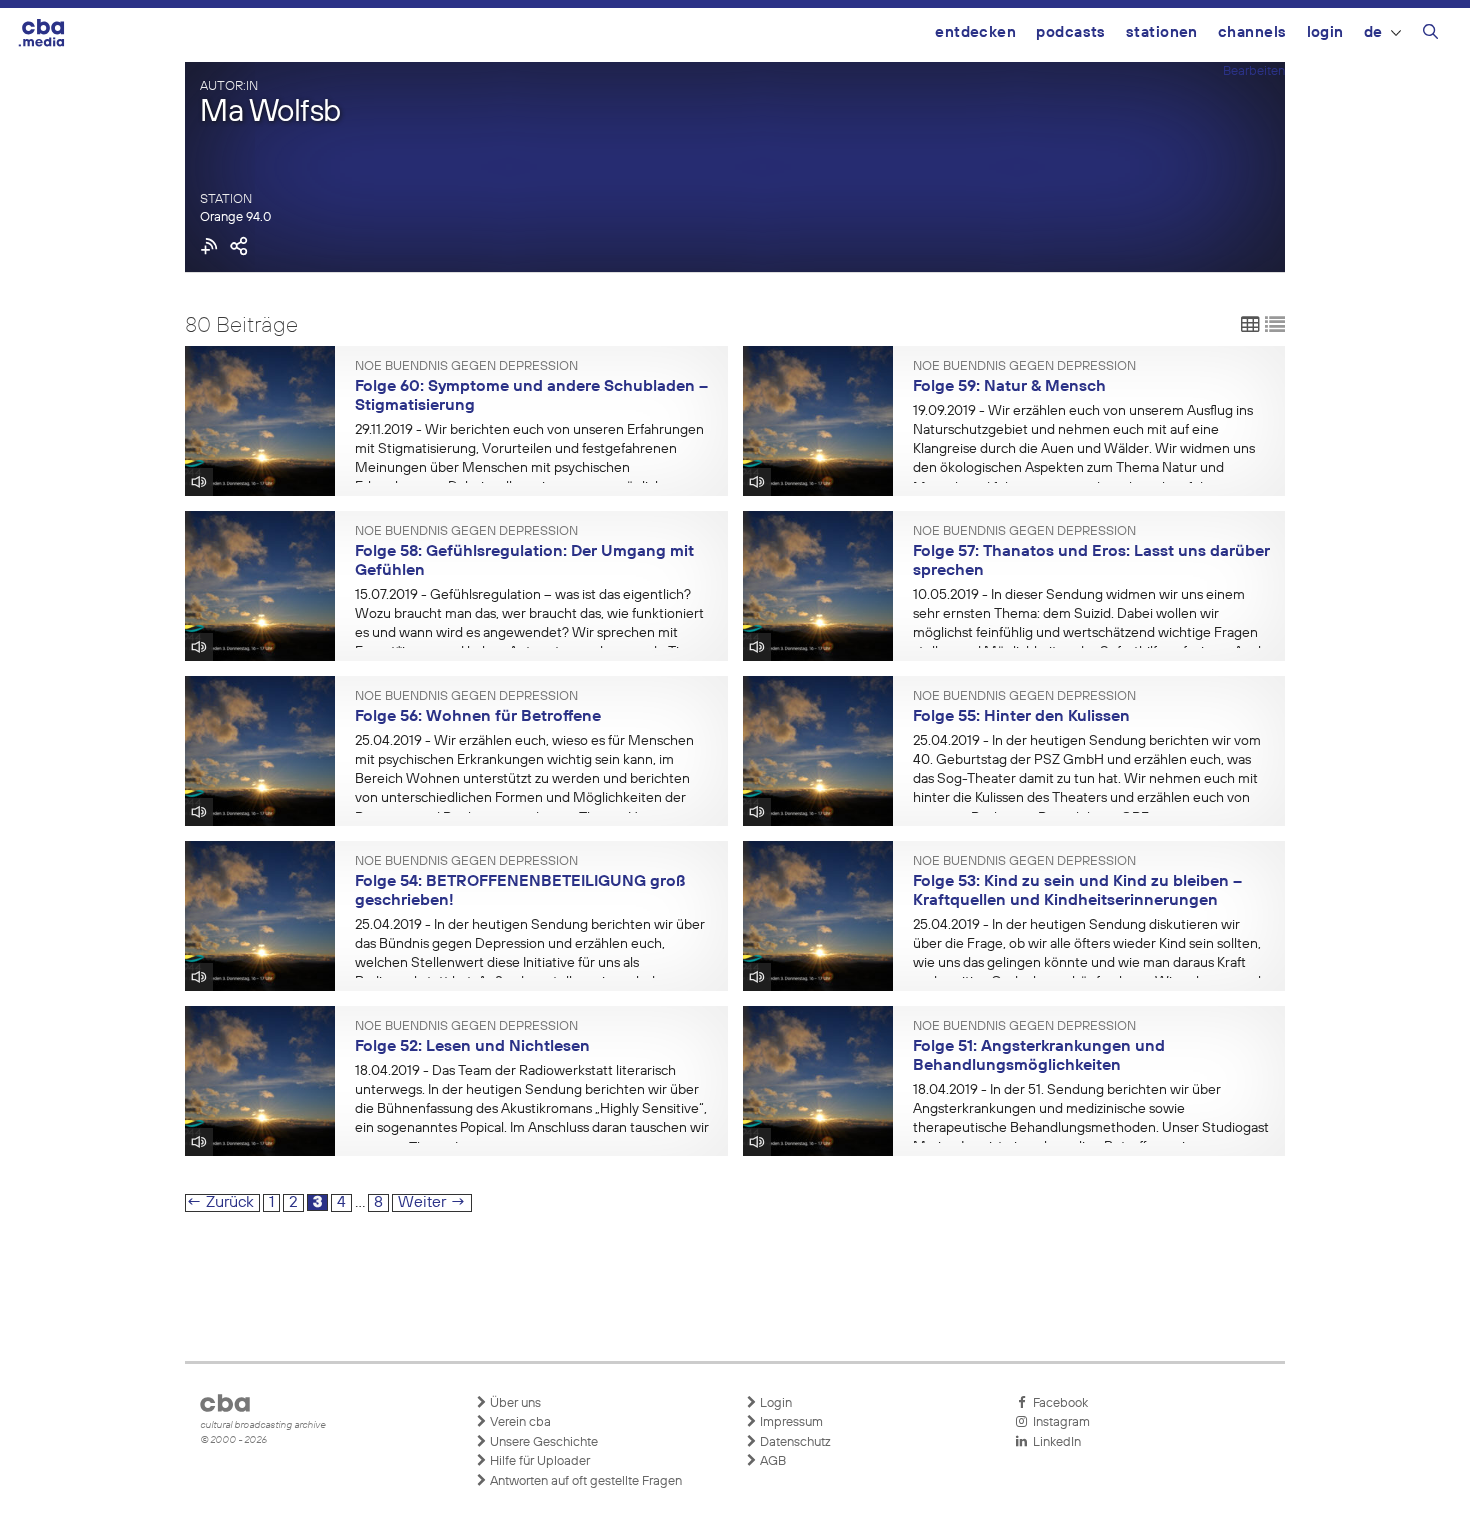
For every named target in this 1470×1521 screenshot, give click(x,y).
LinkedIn (1054, 1442)
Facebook (1057, 1403)
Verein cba (519, 1422)
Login (1325, 32)
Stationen (1162, 32)
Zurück (220, 1203)
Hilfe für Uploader (538, 1461)
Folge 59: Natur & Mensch (1009, 387)
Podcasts (1071, 32)
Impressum (790, 1422)
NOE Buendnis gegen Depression (466, 367)
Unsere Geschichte (542, 1442)
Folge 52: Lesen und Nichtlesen (472, 1047)
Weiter (432, 1203)
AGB (771, 1461)
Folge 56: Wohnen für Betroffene (478, 717)
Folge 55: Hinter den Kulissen (1021, 717)
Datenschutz (794, 1442)
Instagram (1058, 1422)
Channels (1252, 32)
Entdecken (975, 32)
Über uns (514, 1403)
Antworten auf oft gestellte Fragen (584, 1481)
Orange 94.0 (235, 217)
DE (1373, 32)
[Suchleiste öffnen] (1430, 35)
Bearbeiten (1254, 71)
